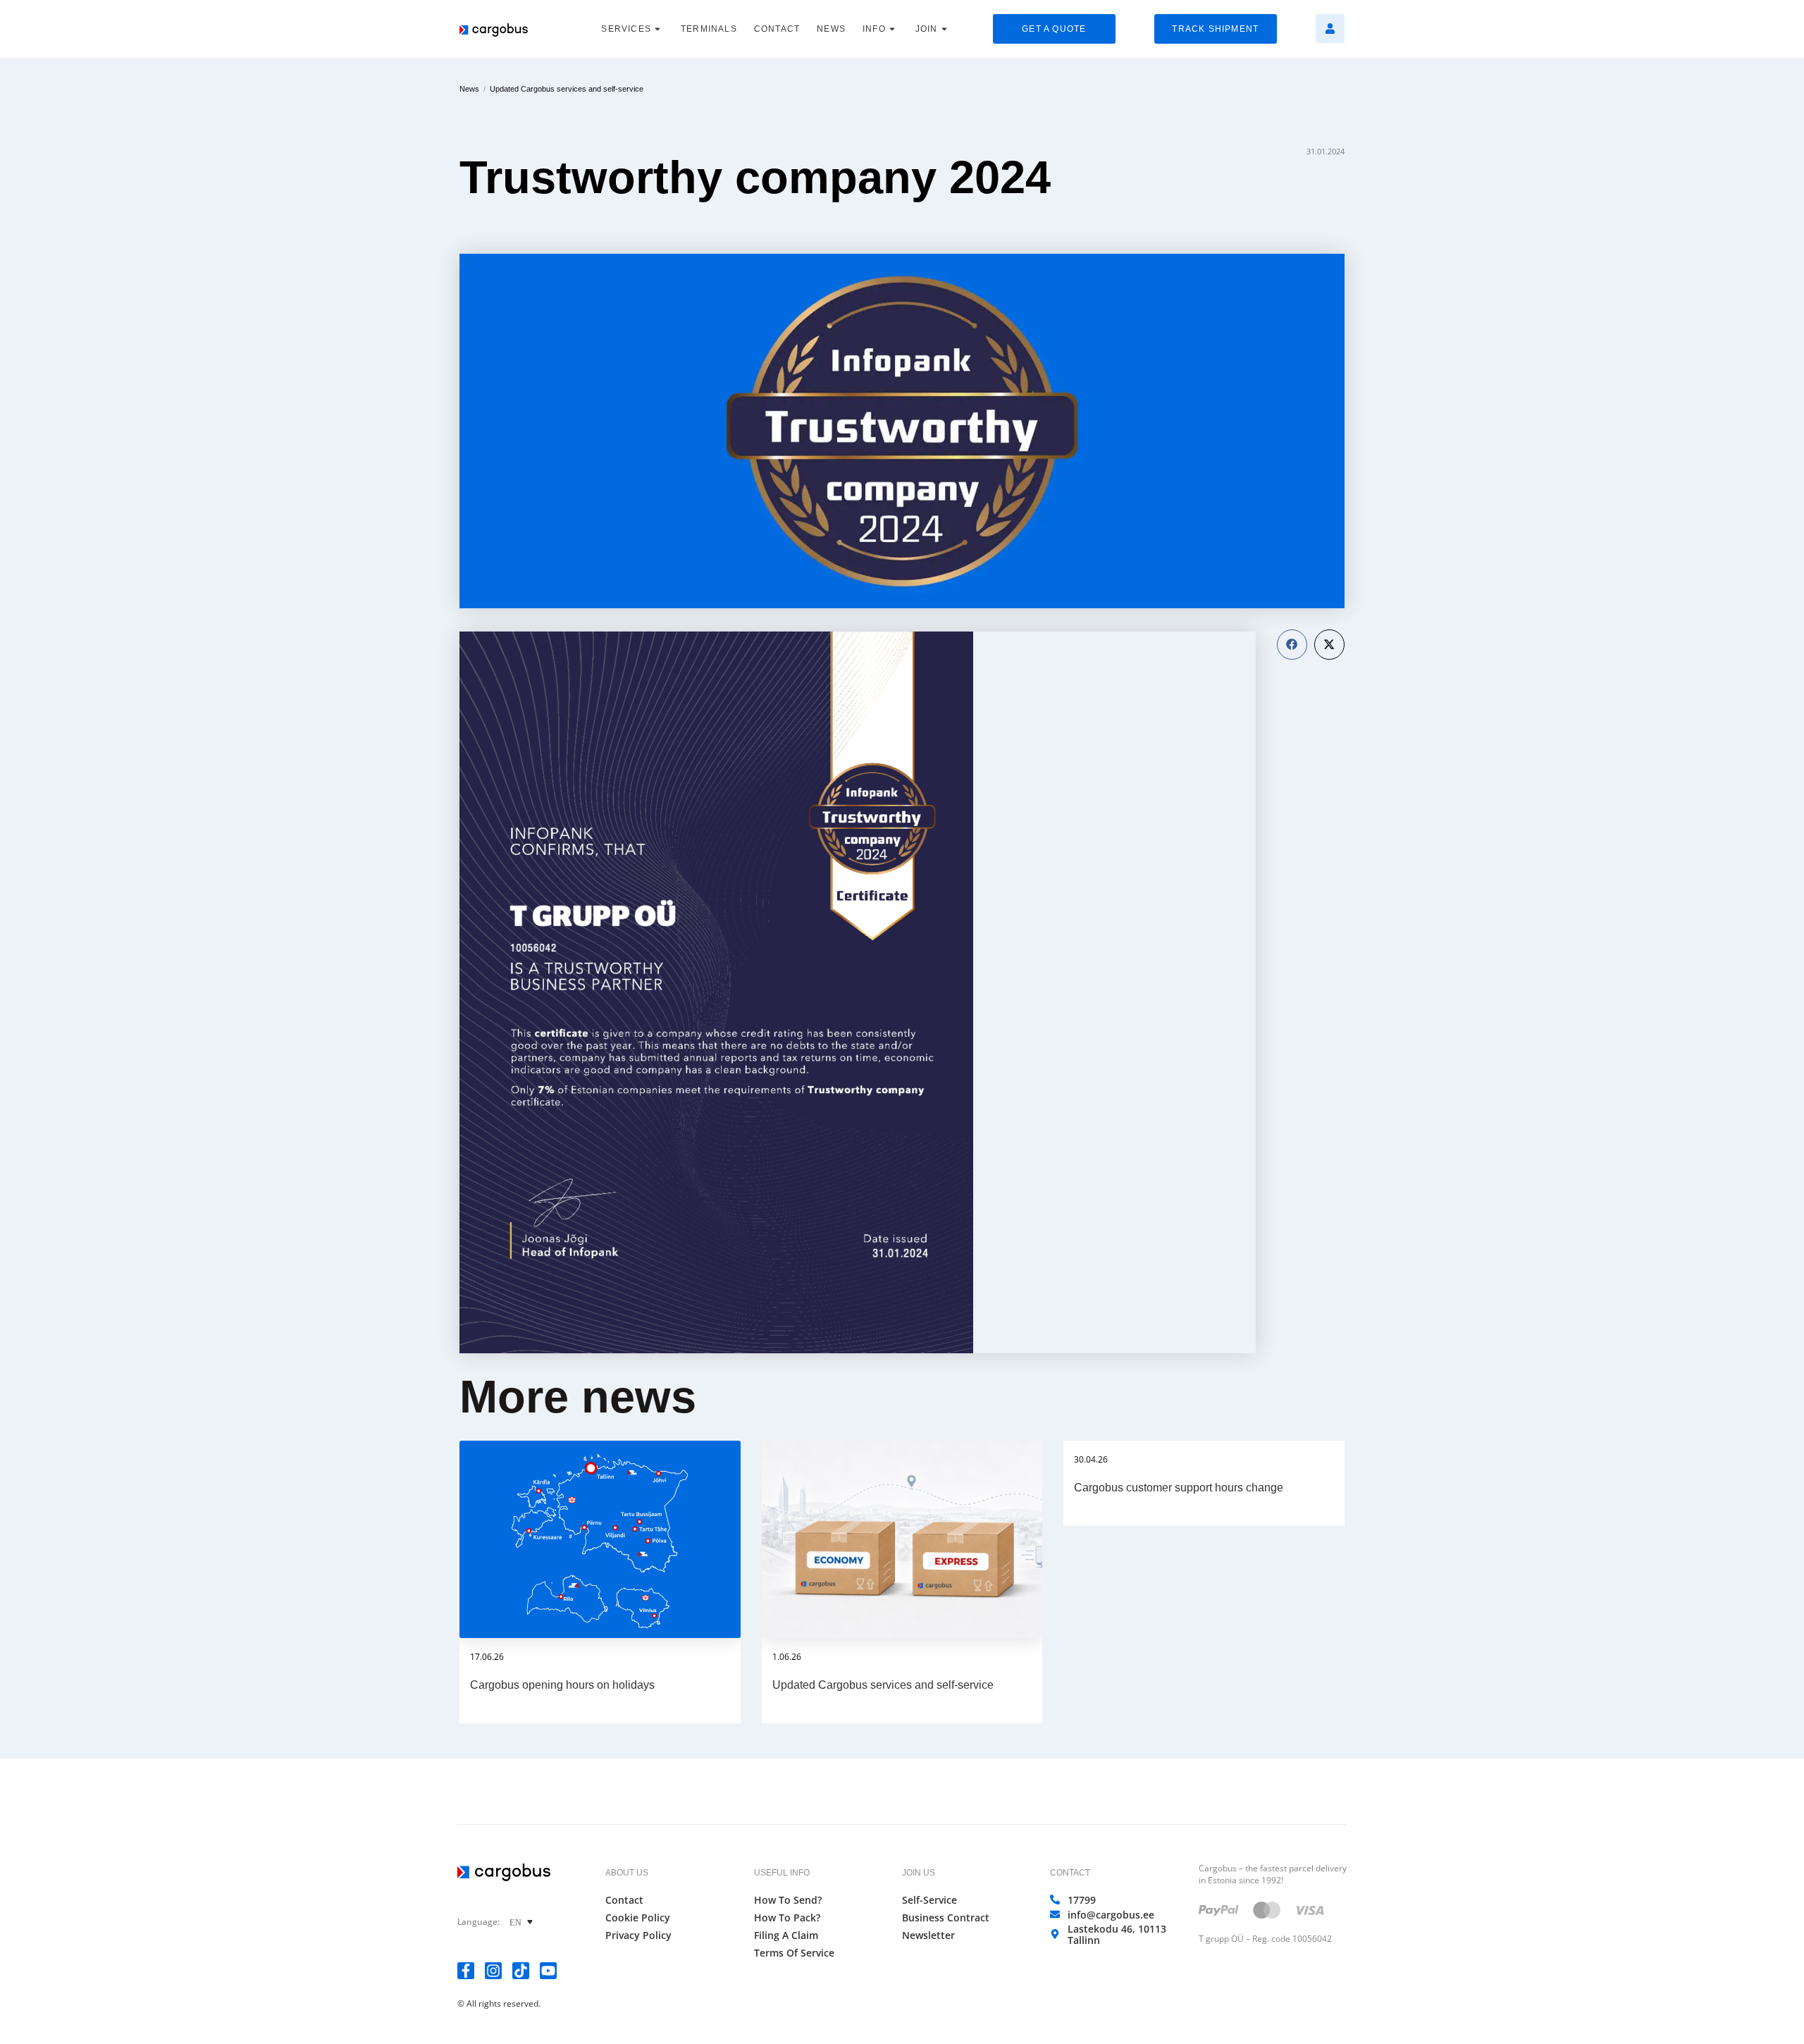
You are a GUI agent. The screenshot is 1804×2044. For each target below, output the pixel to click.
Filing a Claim (786, 1935)
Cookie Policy (638, 1918)
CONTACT (777, 29)
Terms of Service (794, 1953)
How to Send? (788, 1900)
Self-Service (929, 1900)
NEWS (831, 29)
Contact (624, 1900)
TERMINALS (709, 29)
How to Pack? (787, 1918)
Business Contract (946, 1918)
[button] (1292, 645)
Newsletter (928, 1935)
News (469, 89)
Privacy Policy (638, 1935)
